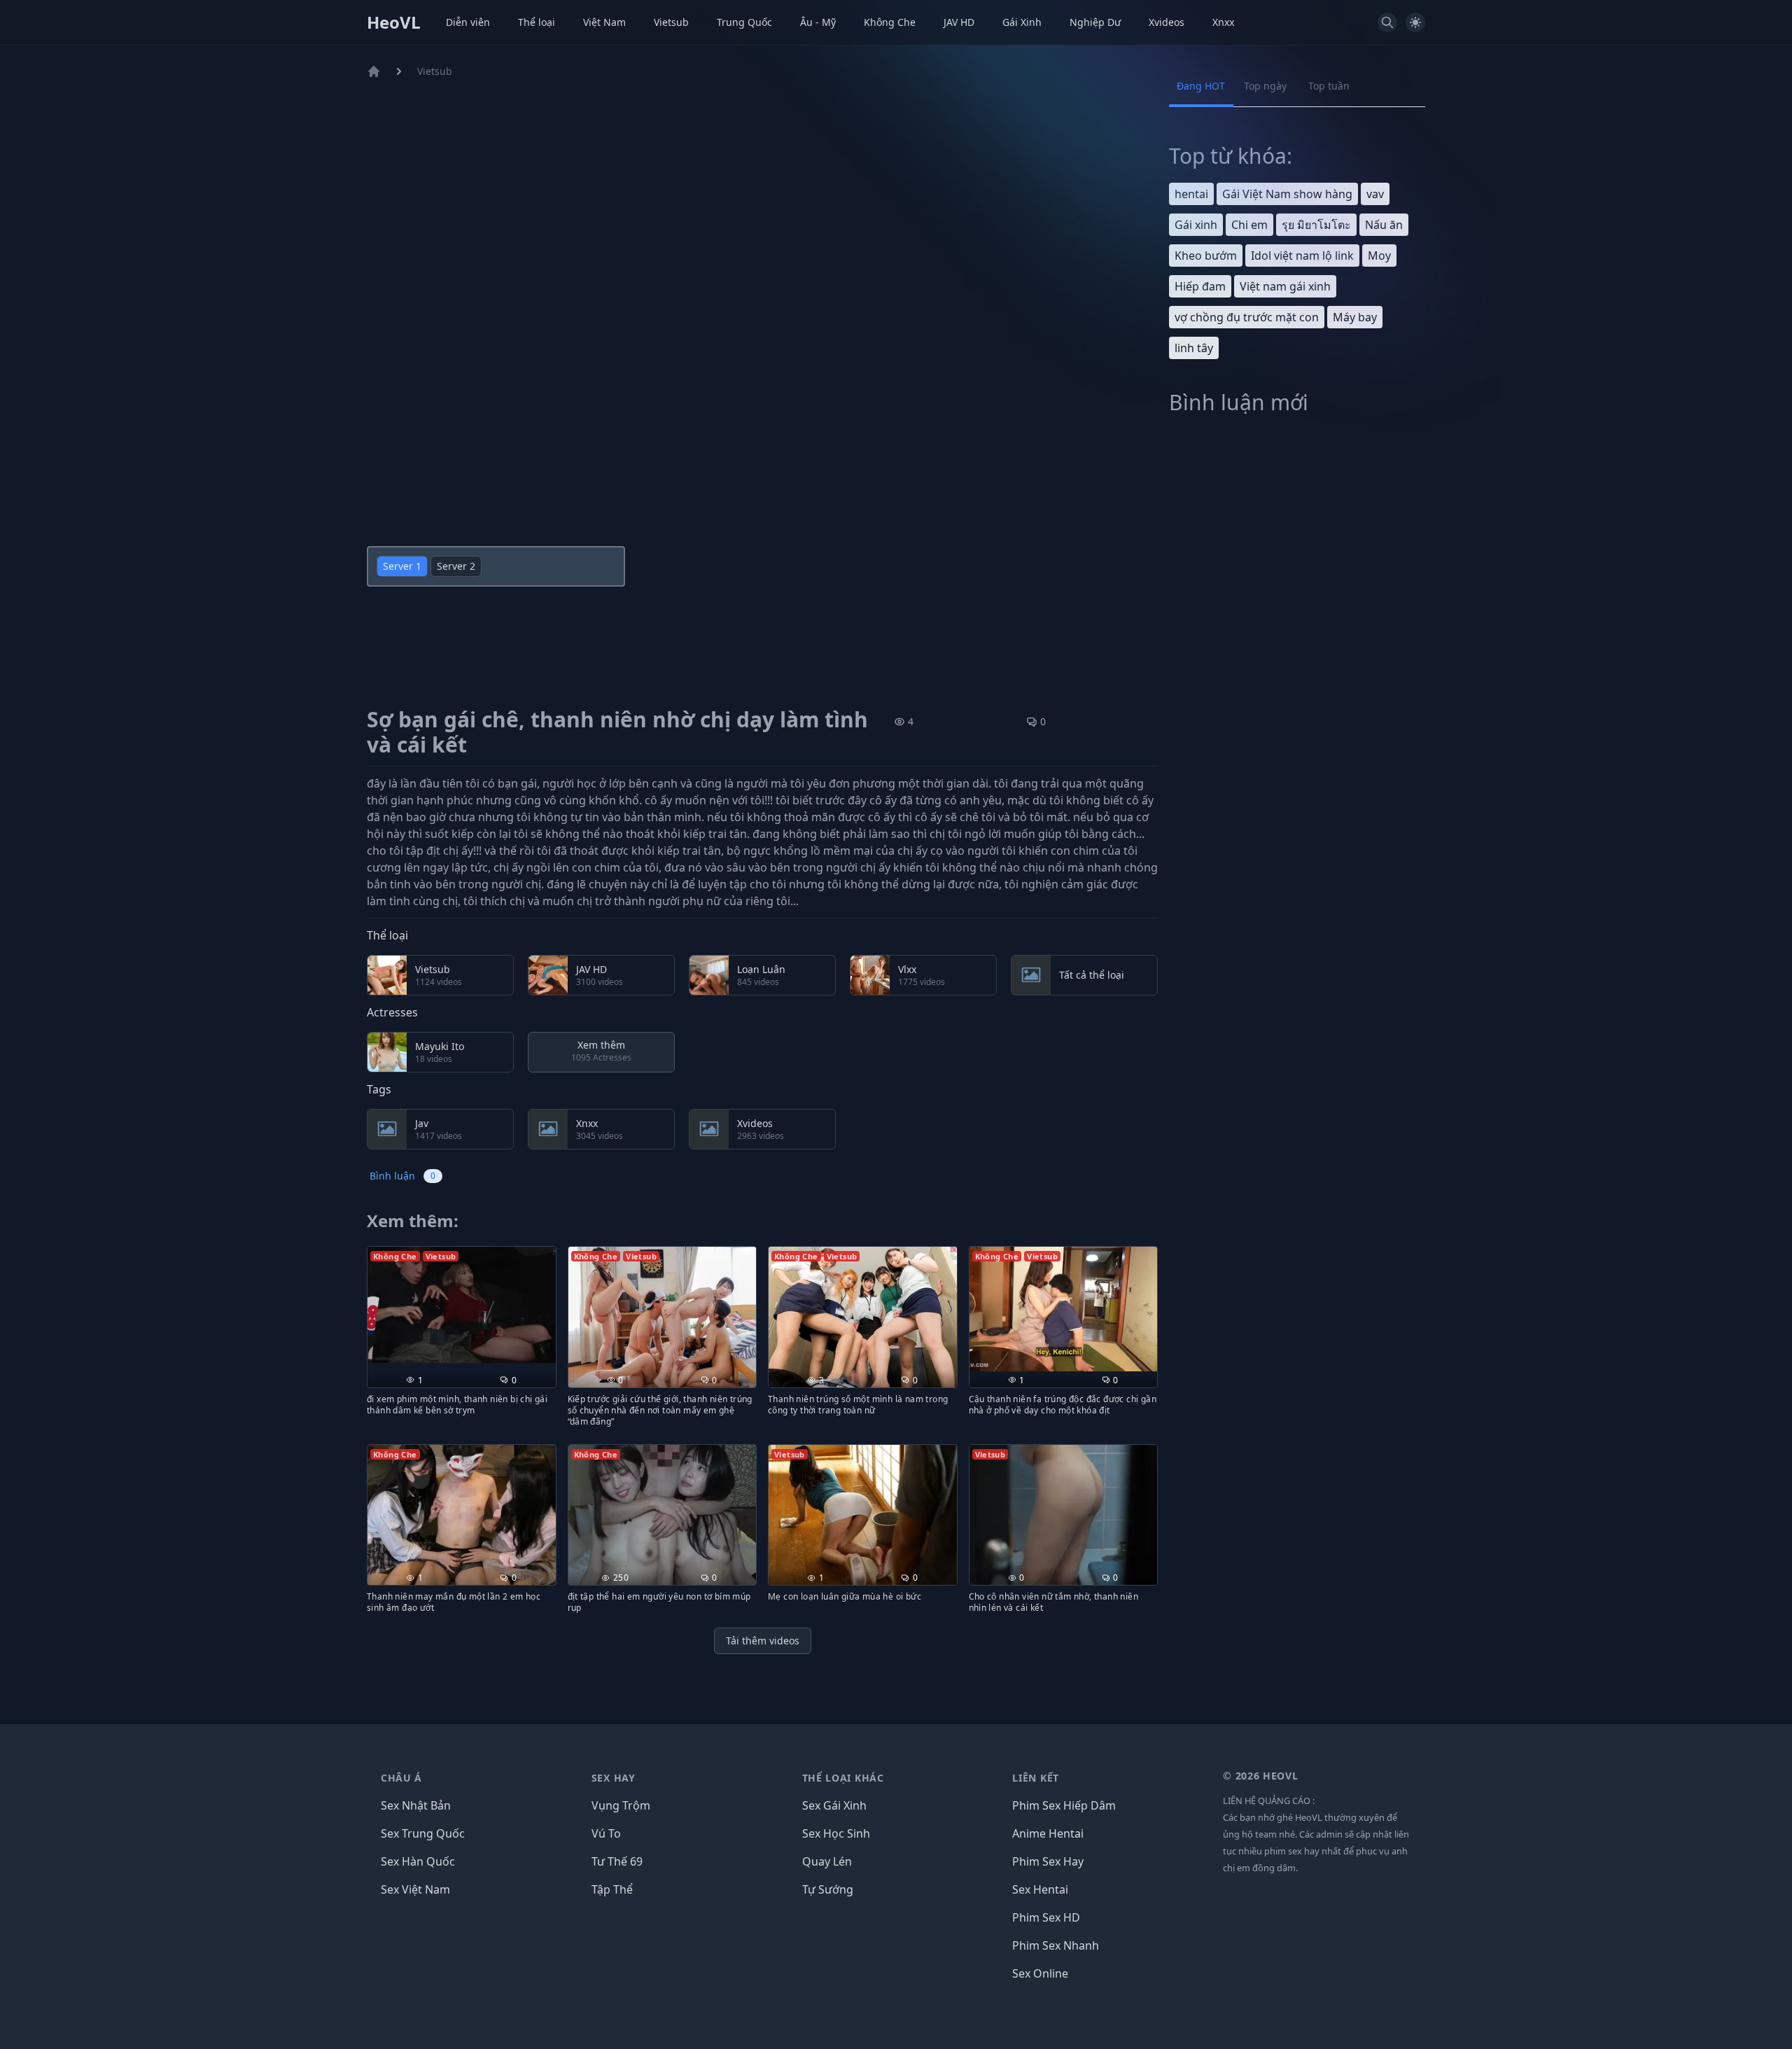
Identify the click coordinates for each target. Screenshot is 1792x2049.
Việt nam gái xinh (1285, 286)
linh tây (1194, 348)
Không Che (890, 22)
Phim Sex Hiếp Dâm (1064, 1805)
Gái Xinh (1022, 22)
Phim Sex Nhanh (1056, 1945)
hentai (1191, 194)
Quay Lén (827, 1861)
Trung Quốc (744, 22)
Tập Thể (612, 1889)
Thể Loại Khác (843, 1778)
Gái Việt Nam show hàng (1287, 194)
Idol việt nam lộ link (1302, 256)
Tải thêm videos (763, 1641)
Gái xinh (1196, 225)
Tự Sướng (828, 1889)
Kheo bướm (1206, 256)
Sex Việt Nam (415, 1889)
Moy (1379, 256)
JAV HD (959, 22)
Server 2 (456, 566)
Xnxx (1223, 22)
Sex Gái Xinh (834, 1805)
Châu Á (401, 1778)
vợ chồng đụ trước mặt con (1247, 317)
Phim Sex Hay (1048, 1861)
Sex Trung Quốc (423, 1833)
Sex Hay (614, 1778)
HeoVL (394, 22)
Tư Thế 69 (617, 1861)
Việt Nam (604, 22)
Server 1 (402, 566)
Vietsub (671, 22)
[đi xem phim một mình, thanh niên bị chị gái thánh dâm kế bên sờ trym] (462, 1305)
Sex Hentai (1040, 1889)
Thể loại (537, 22)
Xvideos (1167, 22)
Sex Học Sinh (836, 1833)
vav (1375, 194)
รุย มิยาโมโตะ (1316, 225)
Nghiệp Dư (1095, 22)
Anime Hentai (1048, 1833)
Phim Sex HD (1046, 1917)
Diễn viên (468, 22)
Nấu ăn (1384, 225)
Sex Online (1040, 1973)
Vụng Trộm (621, 1805)
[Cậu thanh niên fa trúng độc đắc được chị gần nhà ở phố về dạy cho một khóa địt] (1064, 1309)
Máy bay (1355, 317)
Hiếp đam (1200, 286)
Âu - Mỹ (818, 22)
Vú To (606, 1833)
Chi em (1249, 225)
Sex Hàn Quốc (418, 1861)
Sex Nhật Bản (416, 1805)
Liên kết (1036, 1778)
